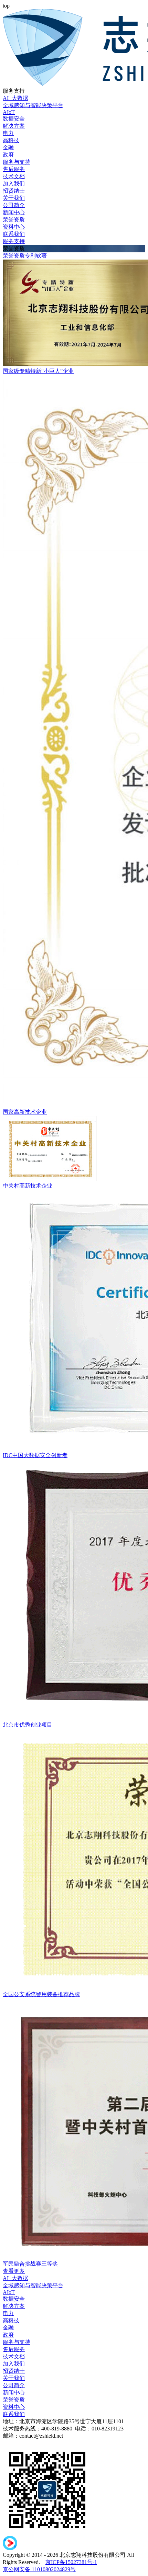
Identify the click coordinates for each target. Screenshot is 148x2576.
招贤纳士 (14, 191)
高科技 (11, 140)
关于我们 (14, 198)
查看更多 (14, 2271)
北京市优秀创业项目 (28, 1725)
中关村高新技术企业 (28, 1186)
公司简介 (14, 205)
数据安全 (14, 119)
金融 (8, 147)
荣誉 (8, 256)
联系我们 (14, 234)
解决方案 (14, 126)
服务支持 (14, 241)
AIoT (9, 112)
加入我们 (14, 184)
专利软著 (36, 256)
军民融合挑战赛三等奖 (30, 2264)
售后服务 (14, 169)
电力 (8, 133)
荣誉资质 (14, 220)
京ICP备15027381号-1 (71, 2562)
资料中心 (14, 227)
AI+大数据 (15, 98)
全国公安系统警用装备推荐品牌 (41, 1994)
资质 (19, 256)
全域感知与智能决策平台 (33, 105)
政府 (8, 155)
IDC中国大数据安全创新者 (35, 1455)
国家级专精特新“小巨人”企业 (38, 371)
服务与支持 (17, 162)
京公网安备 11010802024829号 (39, 2569)
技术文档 (14, 176)
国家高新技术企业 (25, 1112)
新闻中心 (14, 212)
